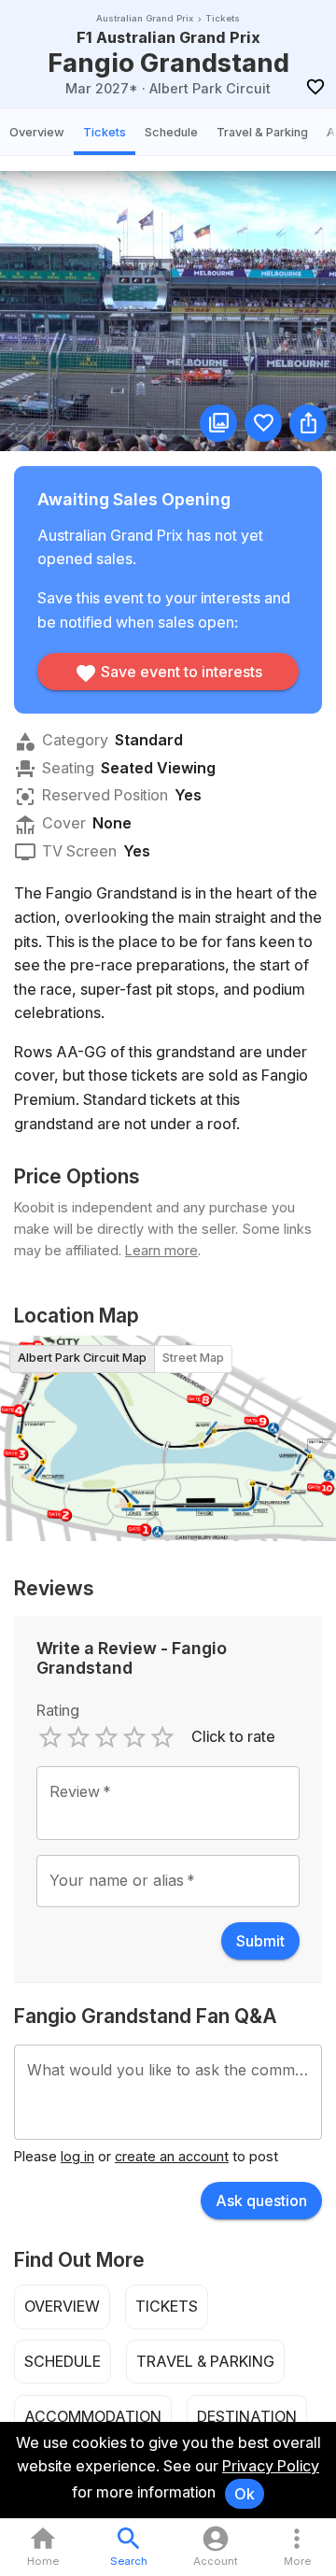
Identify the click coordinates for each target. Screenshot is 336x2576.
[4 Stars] (134, 1737)
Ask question (261, 2201)
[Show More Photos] (218, 423)
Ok (245, 2494)
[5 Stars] (162, 1737)
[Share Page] (308, 423)
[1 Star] (50, 1737)
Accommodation (93, 2416)
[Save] (315, 87)
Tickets (105, 132)
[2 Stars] (78, 1737)
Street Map (193, 1358)
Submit (260, 1941)
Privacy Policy (271, 2466)
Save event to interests (182, 672)
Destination (247, 2416)
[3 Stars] (106, 1737)
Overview (37, 132)
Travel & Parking (262, 132)
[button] (297, 2548)
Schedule (171, 132)
